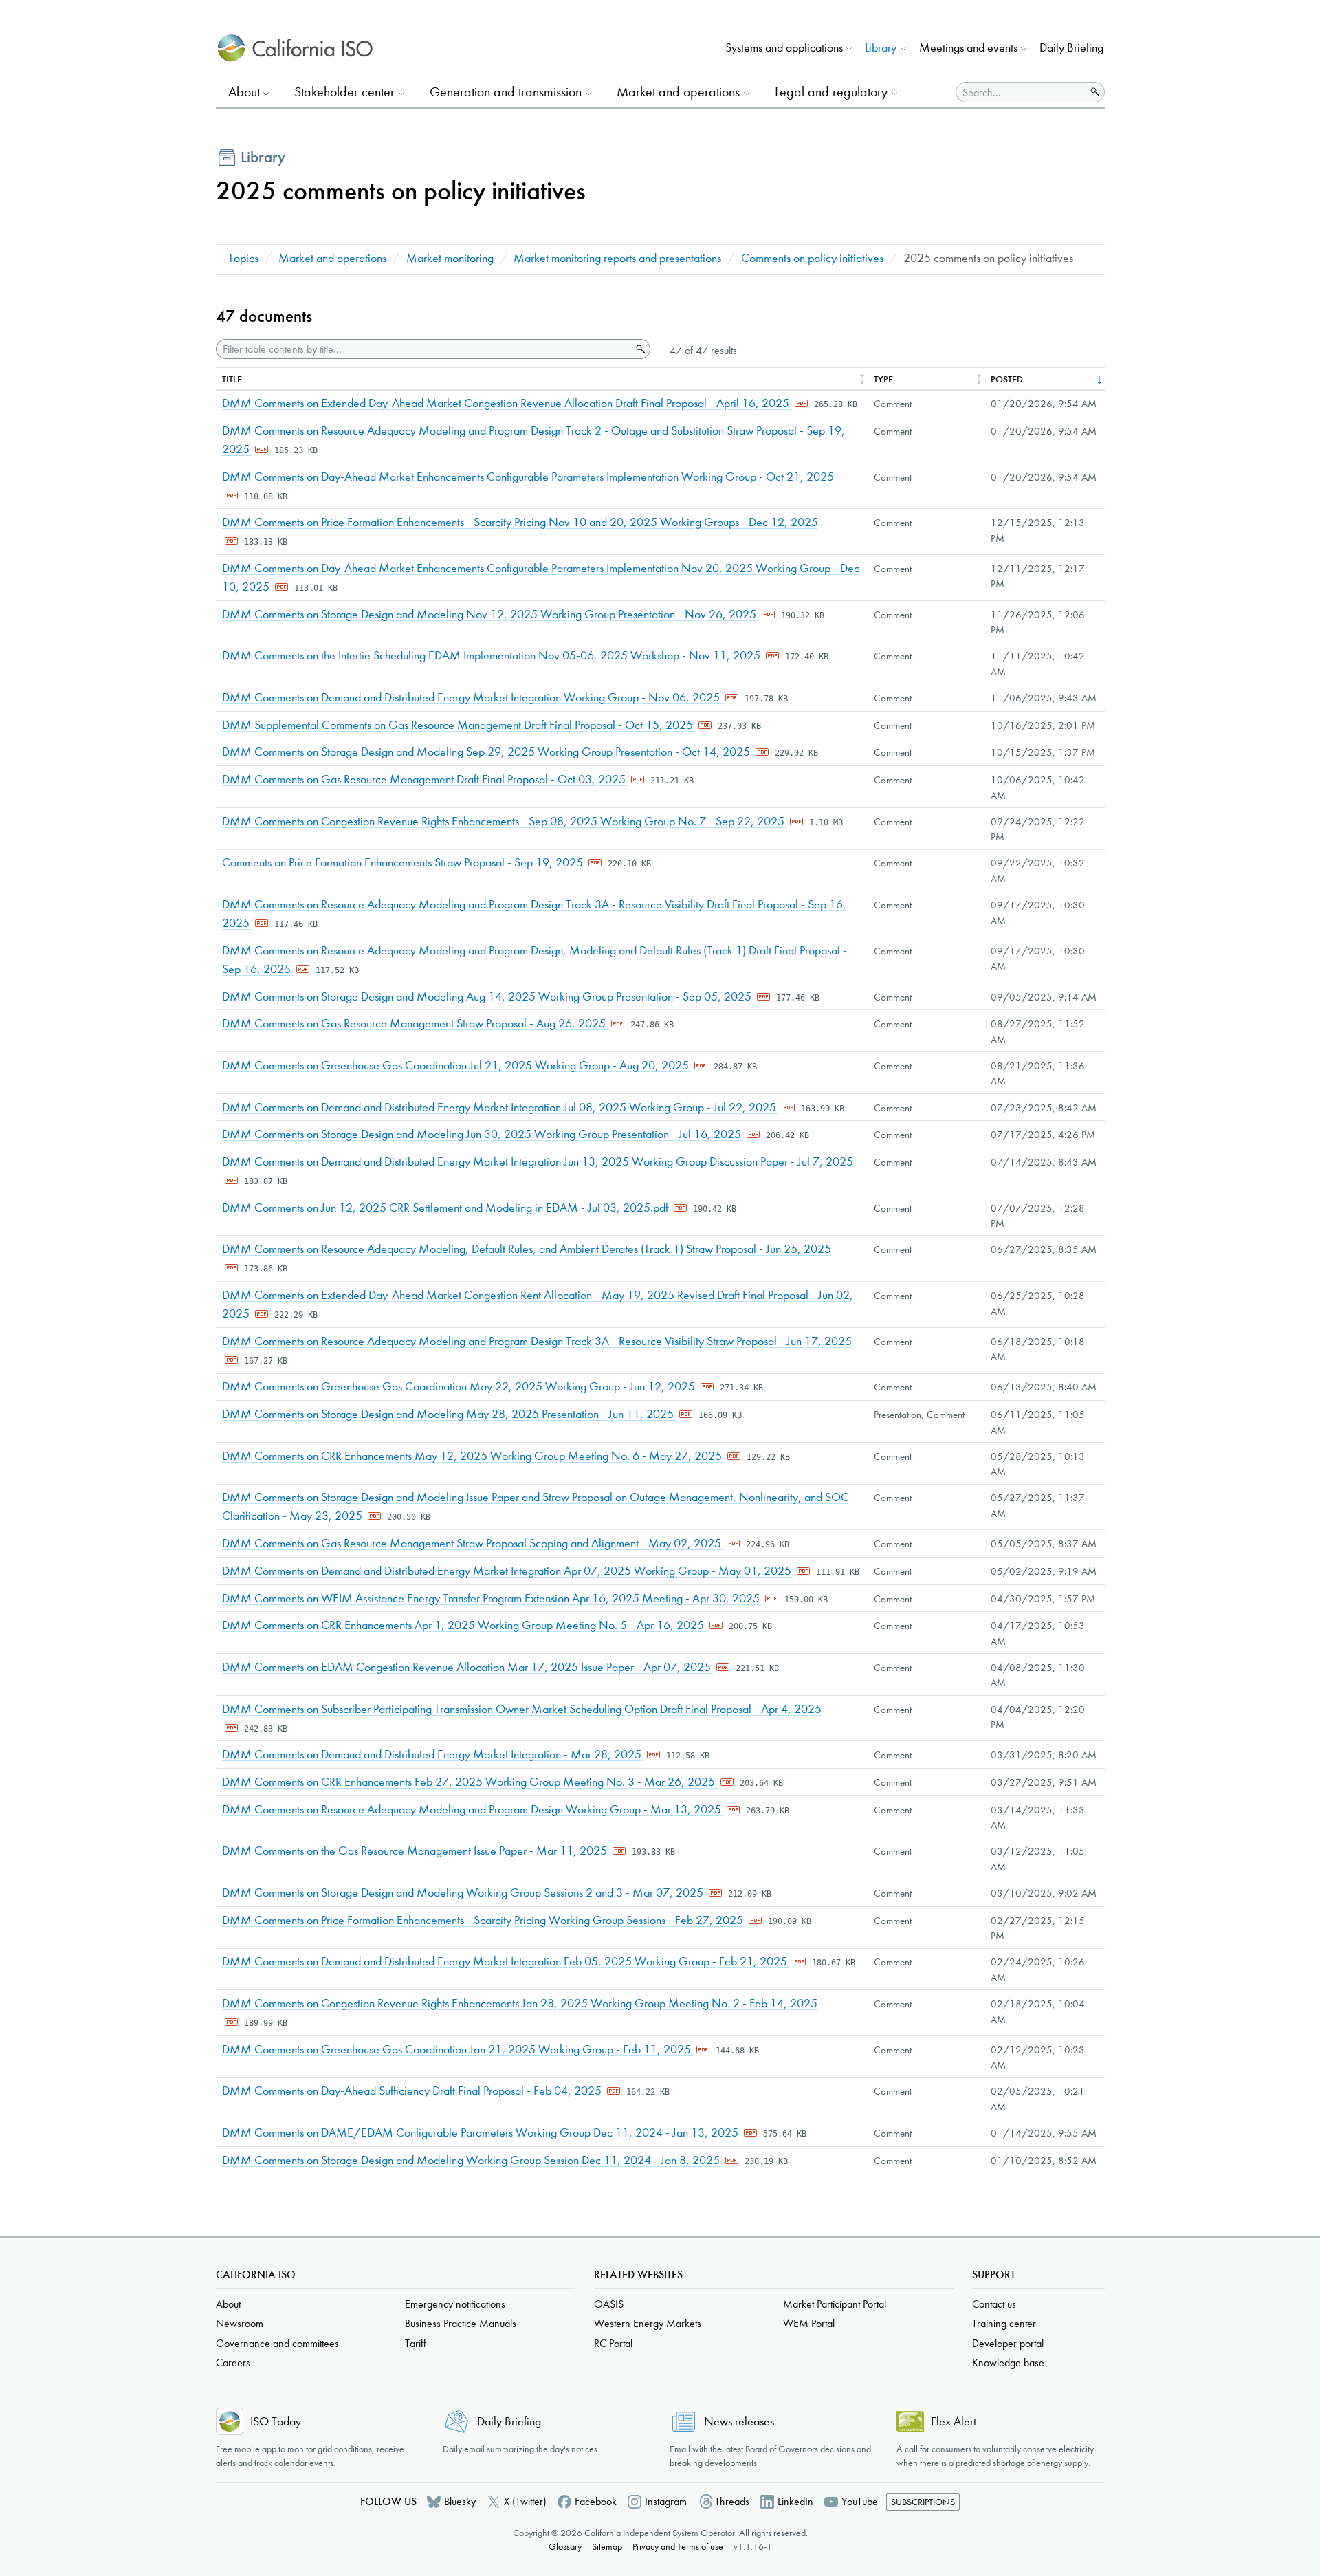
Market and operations (332, 258)
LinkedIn (795, 2501)
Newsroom (240, 2323)
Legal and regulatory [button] (831, 92)
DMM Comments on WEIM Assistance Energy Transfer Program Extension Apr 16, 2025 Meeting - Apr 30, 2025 (492, 1598)
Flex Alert (954, 2422)
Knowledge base (1008, 2362)
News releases (739, 2422)
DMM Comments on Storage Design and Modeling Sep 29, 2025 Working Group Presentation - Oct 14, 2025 (487, 752)
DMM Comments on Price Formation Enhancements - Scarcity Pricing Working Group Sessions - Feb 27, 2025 (484, 1920)
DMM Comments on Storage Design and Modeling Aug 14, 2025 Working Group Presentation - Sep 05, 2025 (488, 997)
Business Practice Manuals (461, 2323)
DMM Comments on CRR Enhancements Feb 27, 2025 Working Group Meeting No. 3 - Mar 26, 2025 (470, 1782)
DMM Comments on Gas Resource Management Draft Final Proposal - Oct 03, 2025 (425, 779)
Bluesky (460, 2501)
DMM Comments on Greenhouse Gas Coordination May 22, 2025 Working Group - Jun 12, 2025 (460, 1387)
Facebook (596, 2501)
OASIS (609, 2304)
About (228, 2304)
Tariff (416, 2343)
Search (639, 349)
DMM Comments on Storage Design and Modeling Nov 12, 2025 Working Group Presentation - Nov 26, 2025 (491, 614)
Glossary (565, 2547)
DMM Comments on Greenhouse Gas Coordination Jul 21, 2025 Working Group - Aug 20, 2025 (457, 1066)
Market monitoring (450, 258)
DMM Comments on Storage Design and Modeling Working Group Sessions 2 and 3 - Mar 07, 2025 (464, 1893)
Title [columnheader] (232, 379)
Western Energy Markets (648, 2323)
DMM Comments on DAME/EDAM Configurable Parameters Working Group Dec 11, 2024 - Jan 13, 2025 (482, 2133)
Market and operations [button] (678, 92)
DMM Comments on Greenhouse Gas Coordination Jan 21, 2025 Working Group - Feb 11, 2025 (458, 2050)
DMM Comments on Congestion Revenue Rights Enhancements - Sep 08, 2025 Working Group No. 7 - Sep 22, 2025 (505, 821)
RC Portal (613, 2343)
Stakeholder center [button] (344, 92)
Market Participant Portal (835, 2304)
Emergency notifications (455, 2304)
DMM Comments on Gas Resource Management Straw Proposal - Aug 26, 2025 (415, 1024)
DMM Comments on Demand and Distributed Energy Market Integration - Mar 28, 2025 (433, 1755)
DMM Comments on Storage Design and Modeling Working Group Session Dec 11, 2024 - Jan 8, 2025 (472, 2160)
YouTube (860, 2501)
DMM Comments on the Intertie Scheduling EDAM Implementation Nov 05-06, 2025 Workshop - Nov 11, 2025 (493, 656)
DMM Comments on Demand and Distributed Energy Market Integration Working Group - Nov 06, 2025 (472, 698)
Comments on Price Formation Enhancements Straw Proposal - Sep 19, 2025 (404, 863)
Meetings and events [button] (968, 48)
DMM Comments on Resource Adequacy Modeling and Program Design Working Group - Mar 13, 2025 (473, 1810)
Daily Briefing (1071, 48)
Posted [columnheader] (1007, 379)
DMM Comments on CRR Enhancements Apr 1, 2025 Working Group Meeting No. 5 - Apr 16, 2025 (464, 1625)
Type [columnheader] (883, 379)
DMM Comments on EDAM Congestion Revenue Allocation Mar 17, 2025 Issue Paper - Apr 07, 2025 (468, 1667)
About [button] (244, 92)
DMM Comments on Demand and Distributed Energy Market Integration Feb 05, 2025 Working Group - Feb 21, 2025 (506, 1962)
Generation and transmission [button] (506, 92)
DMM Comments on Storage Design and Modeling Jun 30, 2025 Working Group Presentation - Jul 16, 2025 (483, 1134)
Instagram (666, 2501)
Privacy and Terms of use (678, 2547)
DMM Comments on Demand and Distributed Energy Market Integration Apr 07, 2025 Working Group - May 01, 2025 (508, 1571)
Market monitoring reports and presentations (617, 258)
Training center (1004, 2323)
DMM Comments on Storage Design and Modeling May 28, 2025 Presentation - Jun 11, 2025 (449, 1414)
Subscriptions (923, 2502)
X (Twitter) (525, 2501)
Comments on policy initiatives (812, 258)
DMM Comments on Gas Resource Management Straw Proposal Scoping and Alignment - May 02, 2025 (473, 1543)
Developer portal (1008, 2343)
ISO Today (276, 2422)
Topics (243, 258)
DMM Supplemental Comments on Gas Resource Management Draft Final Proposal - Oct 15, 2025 (459, 725)
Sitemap (607, 2547)
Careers (233, 2362)
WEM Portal (809, 2323)
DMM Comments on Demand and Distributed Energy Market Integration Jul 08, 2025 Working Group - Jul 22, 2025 (500, 1107)
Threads (732, 2501)
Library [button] (881, 48)
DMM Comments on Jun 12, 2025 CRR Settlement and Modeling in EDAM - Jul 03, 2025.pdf (447, 1208)
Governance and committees (277, 2343)
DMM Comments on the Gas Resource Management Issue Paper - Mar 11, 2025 (416, 1851)
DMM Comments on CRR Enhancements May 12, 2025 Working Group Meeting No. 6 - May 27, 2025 (473, 1456)
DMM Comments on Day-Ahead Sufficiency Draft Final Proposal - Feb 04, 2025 (413, 2091)
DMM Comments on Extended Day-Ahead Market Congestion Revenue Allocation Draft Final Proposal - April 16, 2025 (507, 403)
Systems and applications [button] (784, 48)
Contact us (994, 2304)
